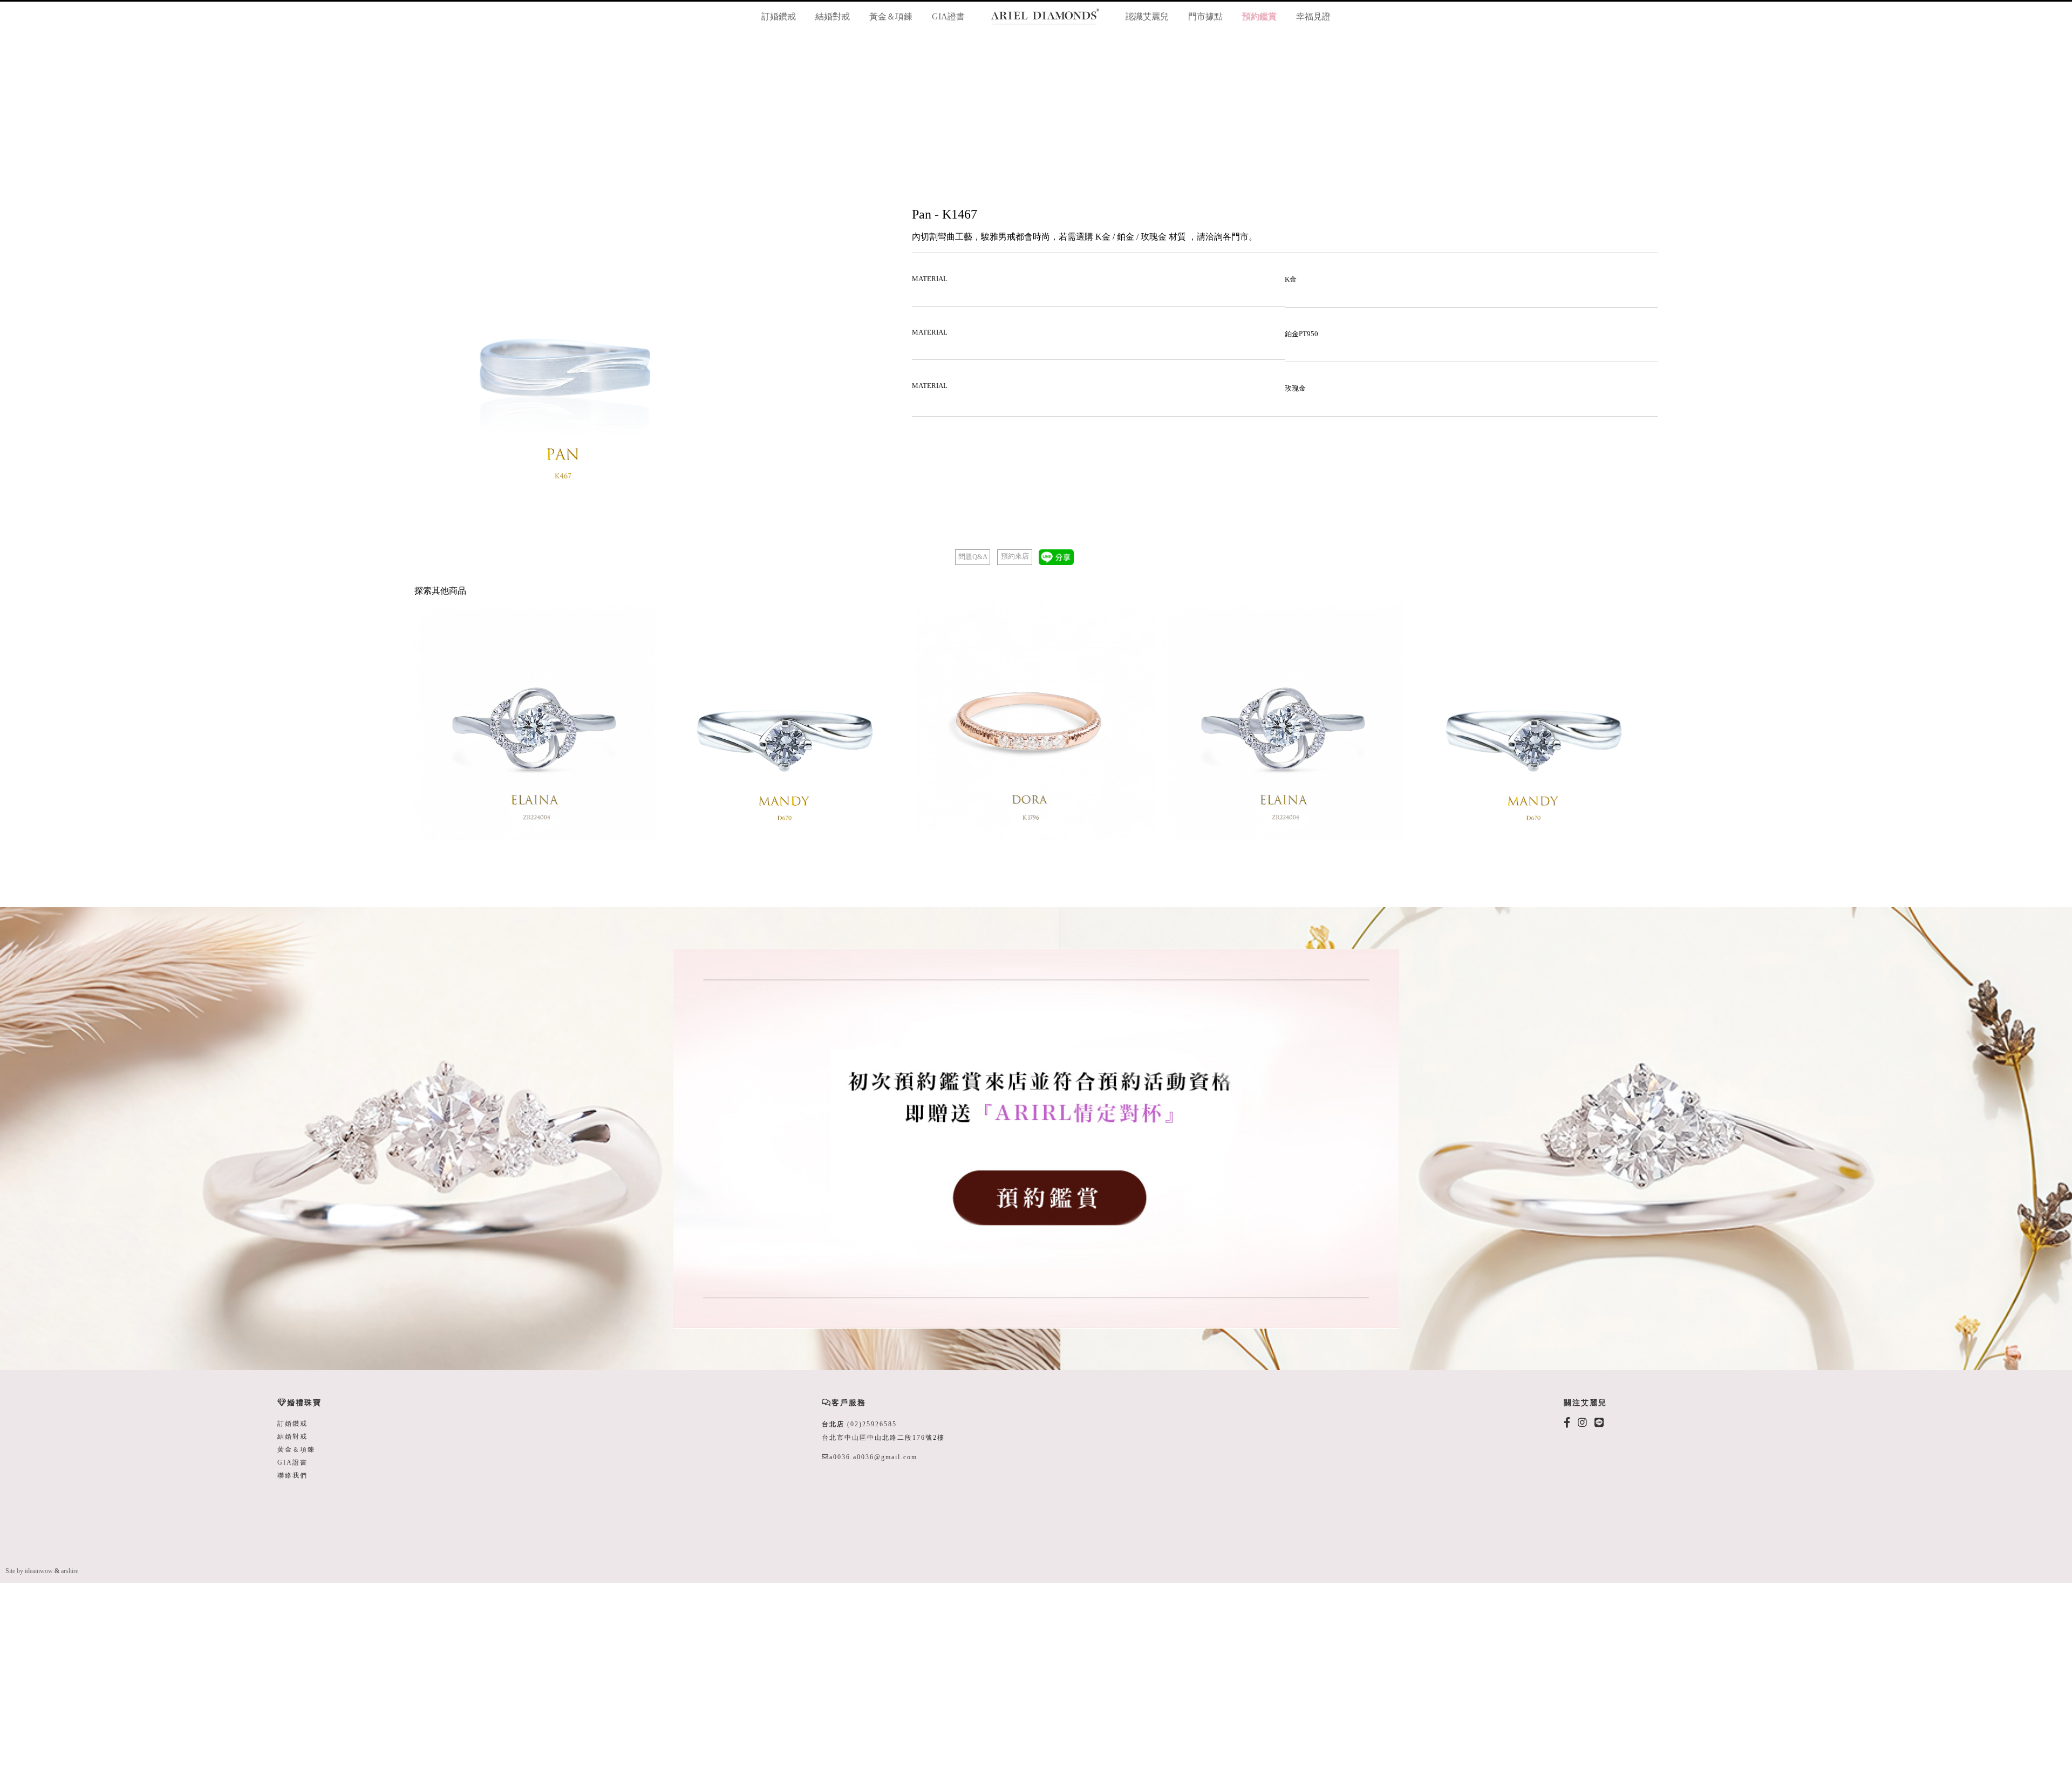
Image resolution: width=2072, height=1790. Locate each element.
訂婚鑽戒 (779, 16)
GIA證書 (948, 16)
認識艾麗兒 (1147, 16)
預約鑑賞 (1259, 16)
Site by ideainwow (29, 1571)
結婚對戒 (833, 16)
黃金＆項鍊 (891, 16)
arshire (70, 1571)
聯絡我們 (292, 1475)
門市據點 (1205, 16)
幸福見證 (1313, 16)
